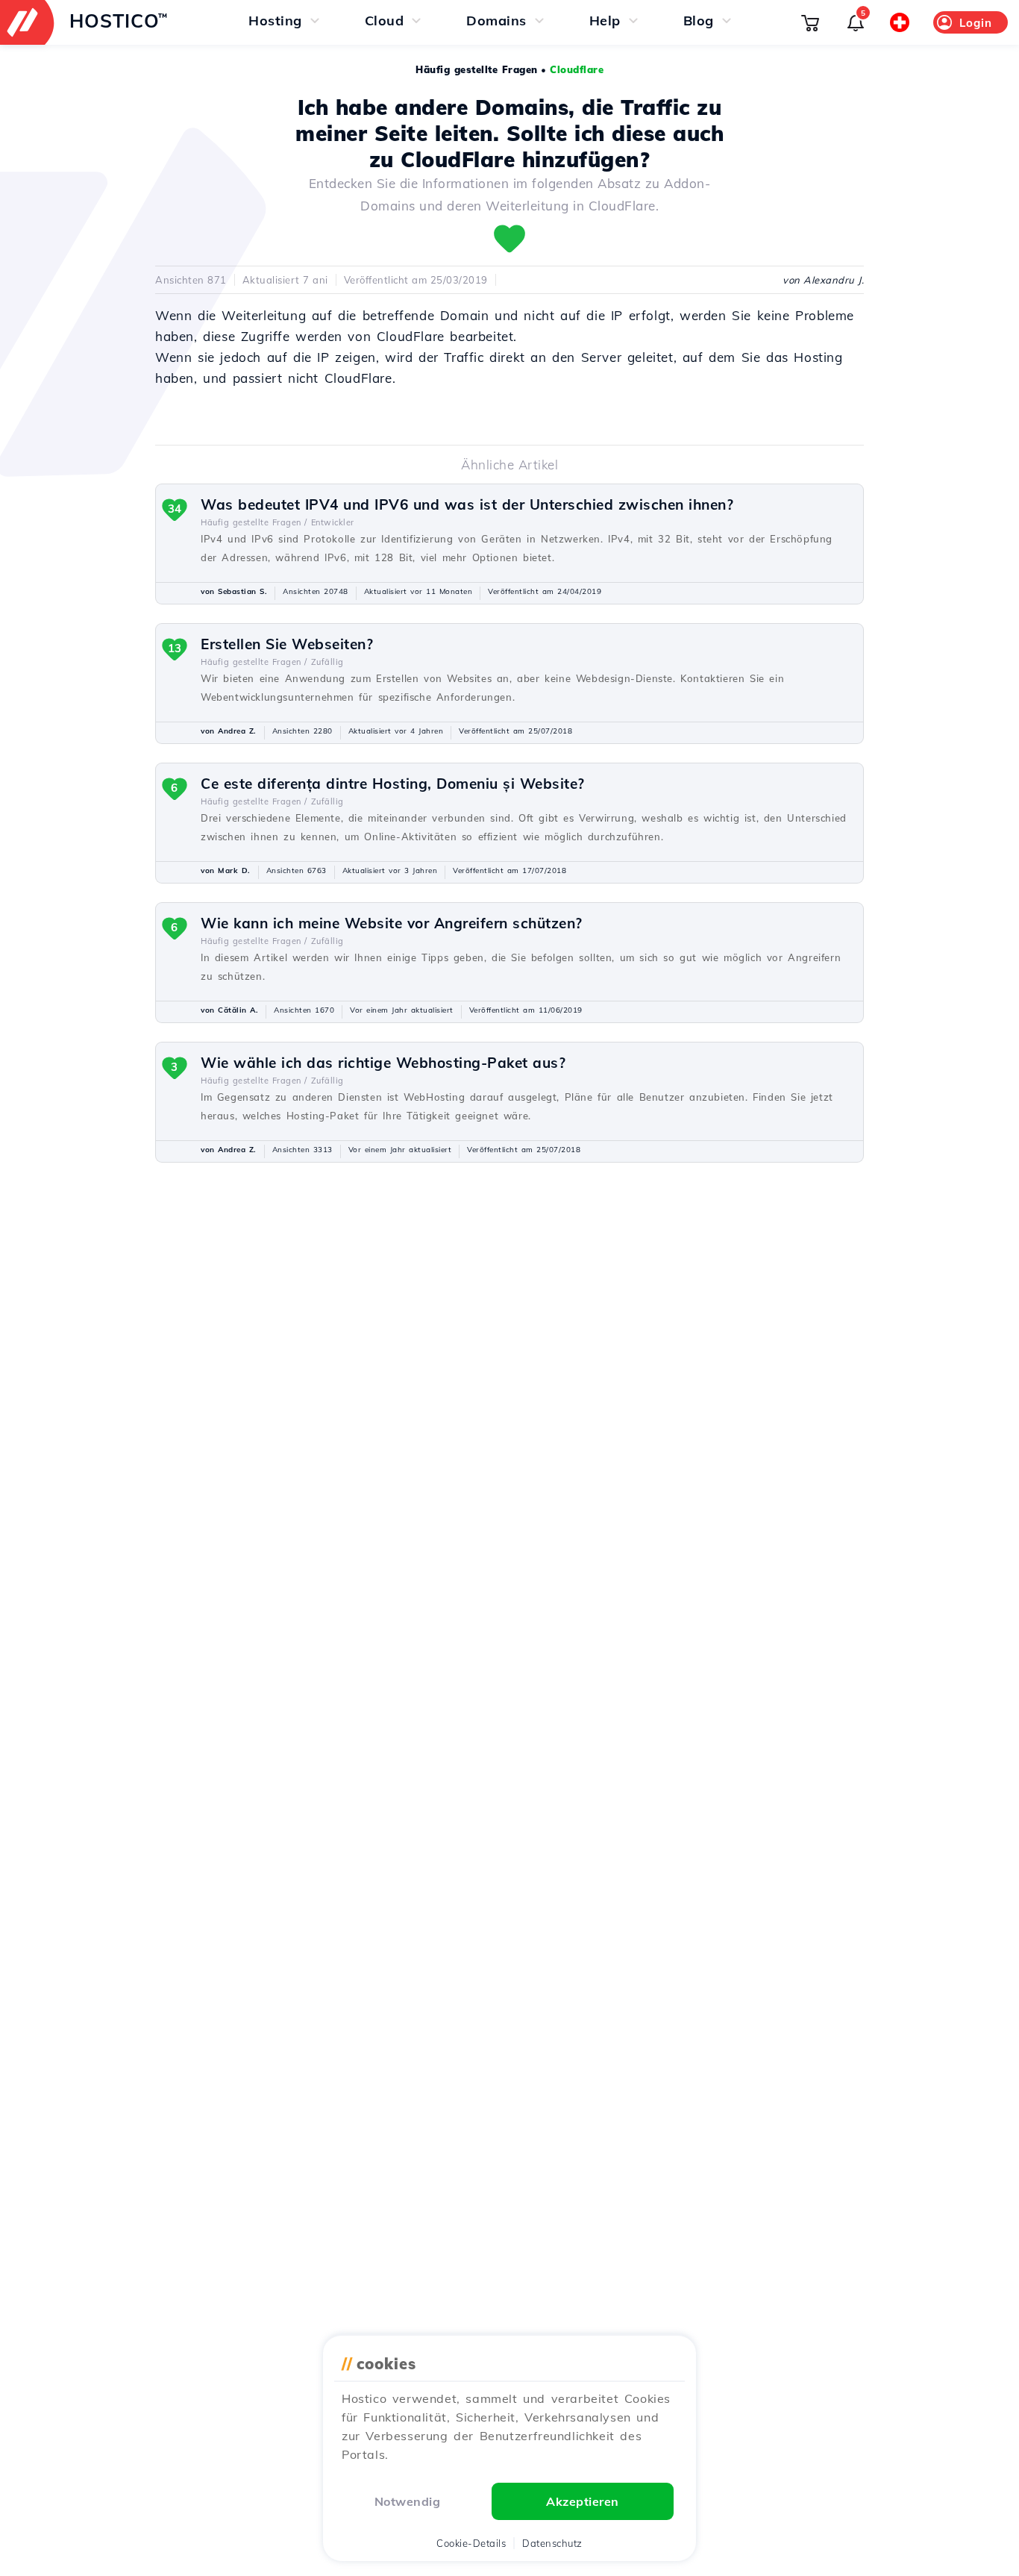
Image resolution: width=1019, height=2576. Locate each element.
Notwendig (408, 2501)
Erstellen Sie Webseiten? (287, 644)
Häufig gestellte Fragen (477, 69)
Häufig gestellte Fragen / (254, 522)
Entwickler (333, 522)
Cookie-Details (471, 2543)
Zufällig (327, 662)
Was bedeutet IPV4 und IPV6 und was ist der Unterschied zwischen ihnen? (467, 504)
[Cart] (810, 22)
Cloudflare (577, 69)
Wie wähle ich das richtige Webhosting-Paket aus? (383, 1063)
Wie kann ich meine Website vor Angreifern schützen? (392, 923)
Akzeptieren (583, 2501)
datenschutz (552, 2543)
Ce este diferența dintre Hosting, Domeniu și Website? (393, 784)
